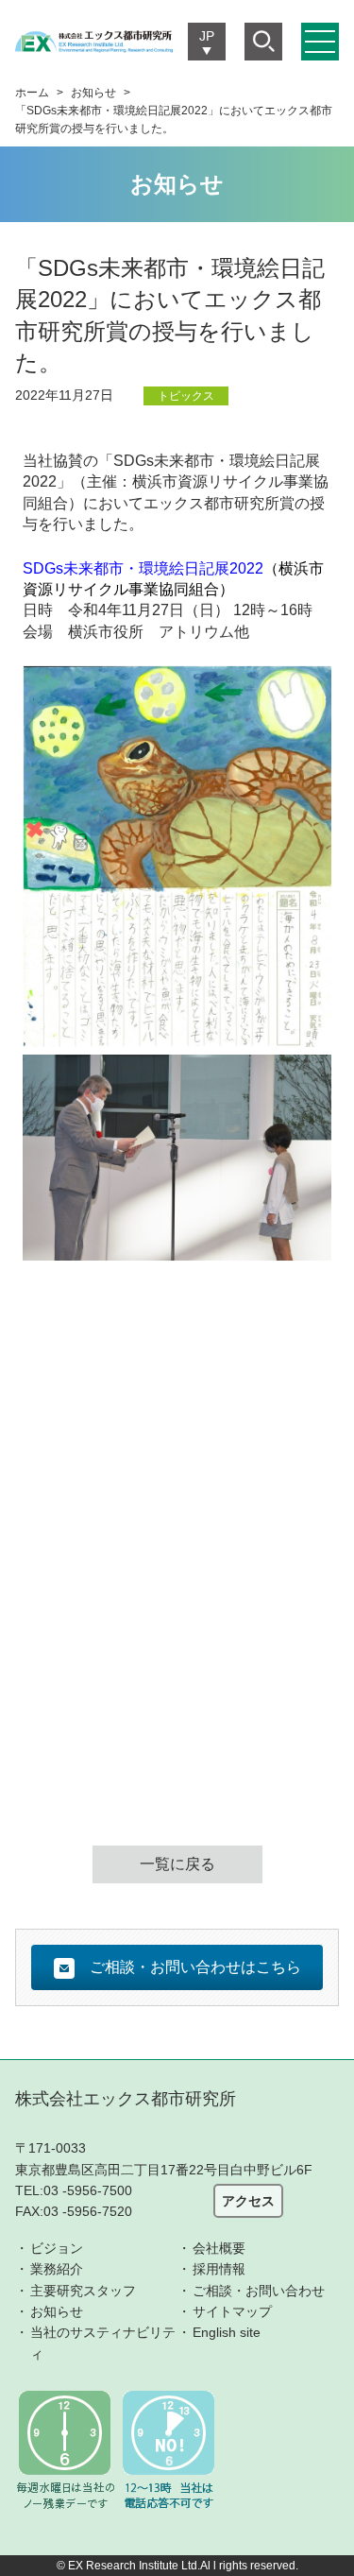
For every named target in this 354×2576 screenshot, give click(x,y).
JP (207, 36)
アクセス (248, 2201)
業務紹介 (57, 2269)
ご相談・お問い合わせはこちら (195, 1967)
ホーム (32, 93)
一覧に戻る (177, 1864)
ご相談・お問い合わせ (259, 2291)
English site (227, 2332)
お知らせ (93, 93)
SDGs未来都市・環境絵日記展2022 (143, 568)
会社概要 (219, 2248)
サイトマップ (232, 2311)
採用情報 (219, 2269)
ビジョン (57, 2248)
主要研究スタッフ (83, 2291)
